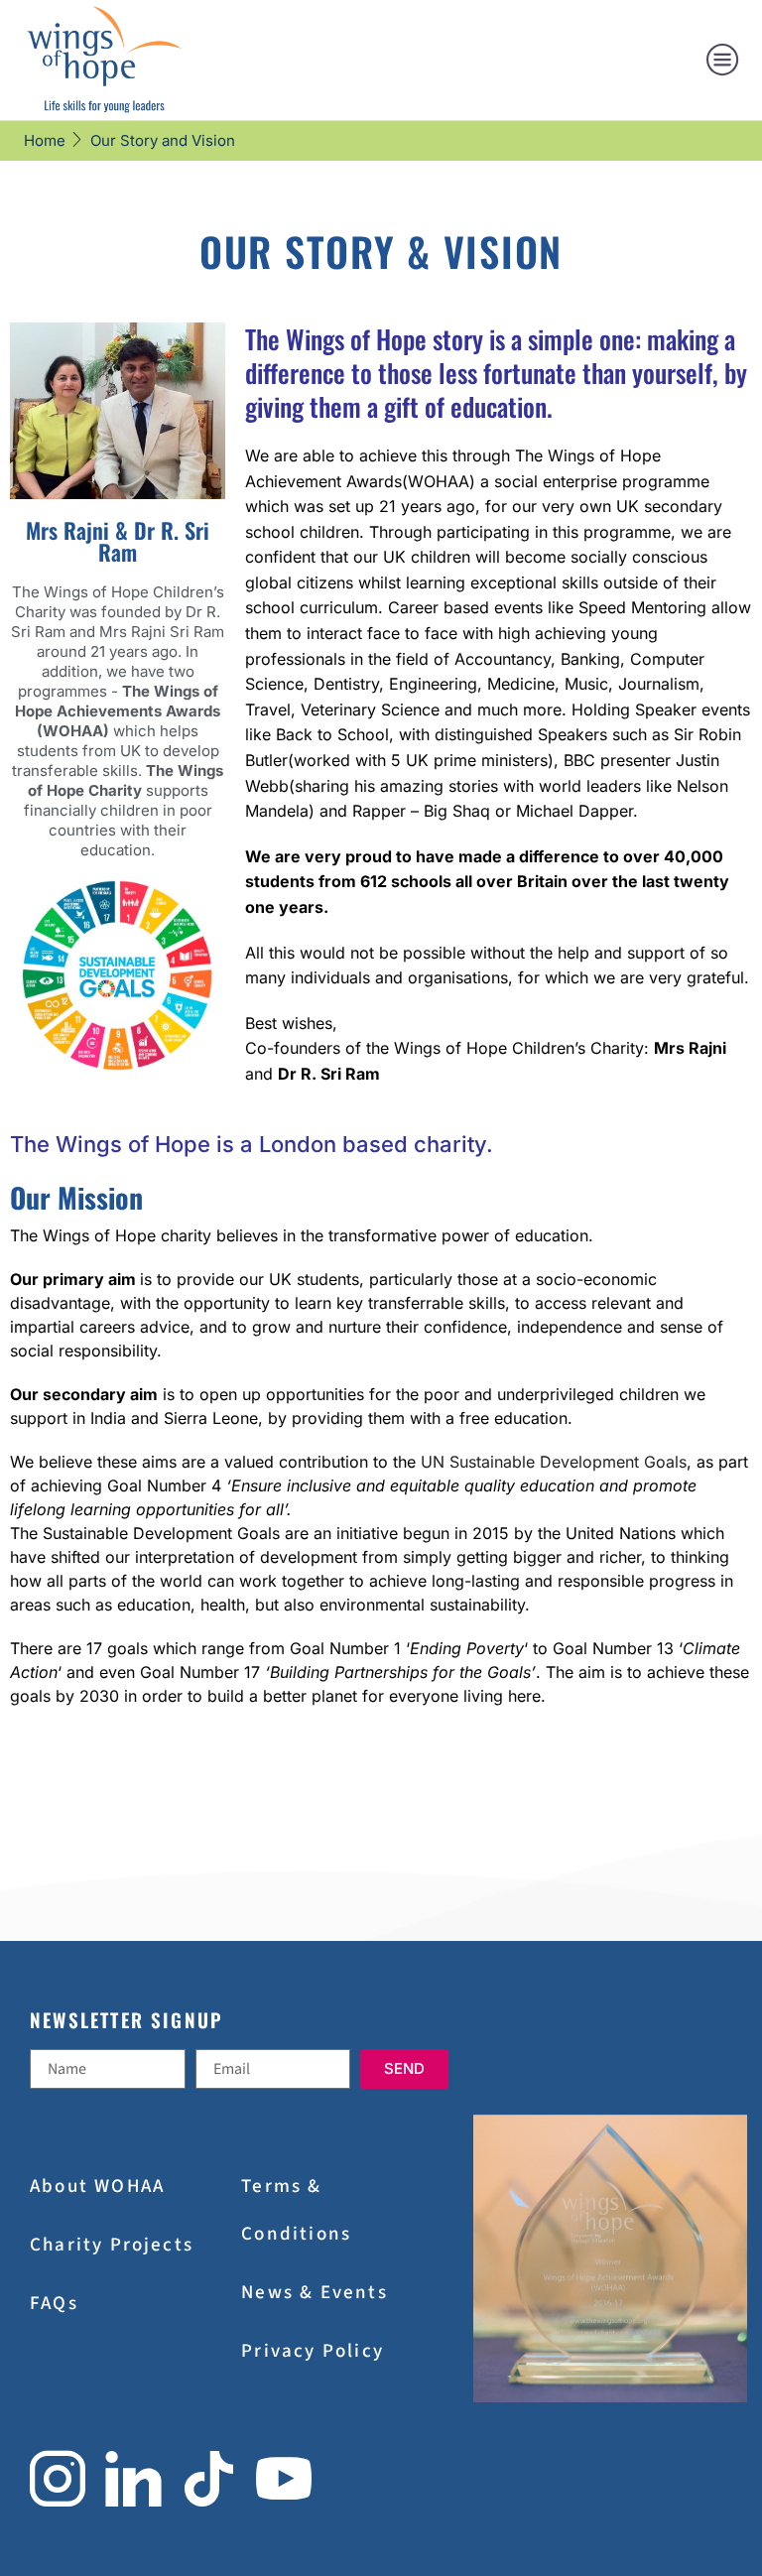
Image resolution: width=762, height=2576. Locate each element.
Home (45, 140)
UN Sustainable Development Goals (554, 1462)
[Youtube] (284, 2479)
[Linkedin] (133, 2479)
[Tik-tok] (209, 2479)
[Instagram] (58, 2479)
